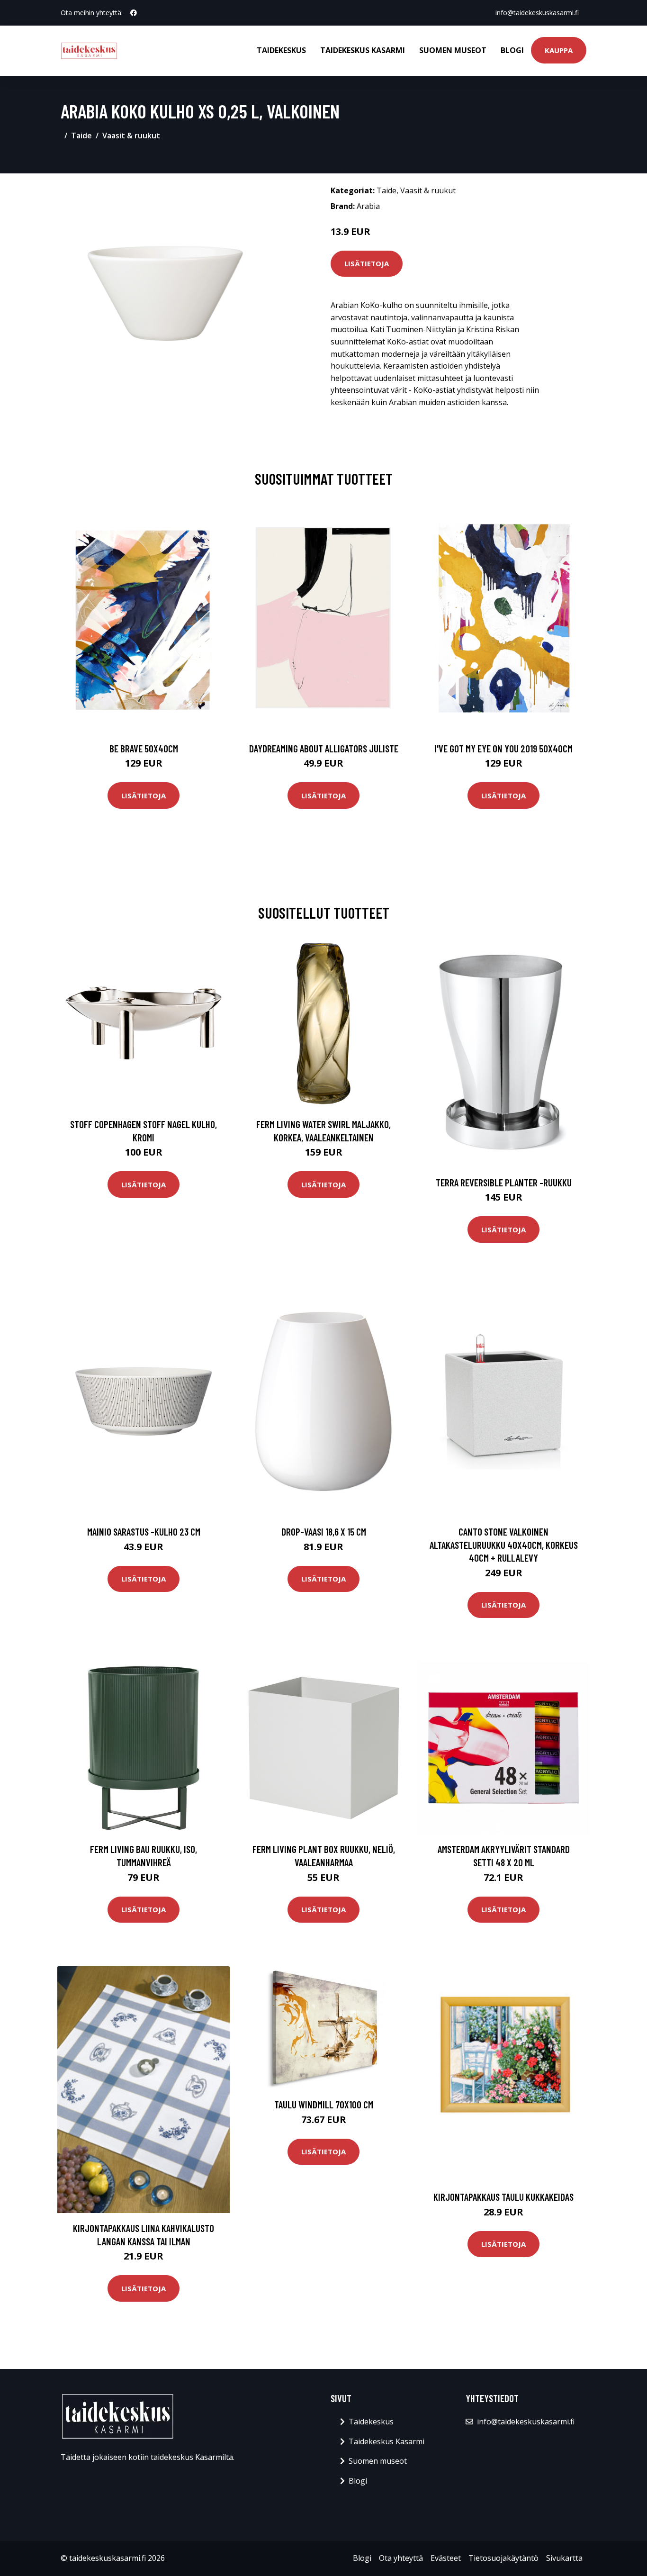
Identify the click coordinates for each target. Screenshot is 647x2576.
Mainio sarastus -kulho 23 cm (144, 1532)
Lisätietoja (367, 263)
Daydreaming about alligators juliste (324, 748)
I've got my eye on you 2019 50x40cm (503, 748)
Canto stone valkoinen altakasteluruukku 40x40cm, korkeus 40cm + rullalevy (504, 1545)
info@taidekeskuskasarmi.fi (537, 13)
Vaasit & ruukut (131, 136)
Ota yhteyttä (401, 2558)
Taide (81, 136)
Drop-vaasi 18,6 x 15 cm (324, 1532)
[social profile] (134, 13)
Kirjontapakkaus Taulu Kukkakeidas (503, 2197)
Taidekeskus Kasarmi (363, 50)
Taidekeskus (281, 50)
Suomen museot (453, 50)
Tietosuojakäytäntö (503, 2558)
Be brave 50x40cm (144, 748)
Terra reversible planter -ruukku (504, 1182)
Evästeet (446, 2558)
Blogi (512, 50)
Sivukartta (564, 2558)
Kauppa (559, 50)
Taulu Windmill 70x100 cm (324, 2104)
